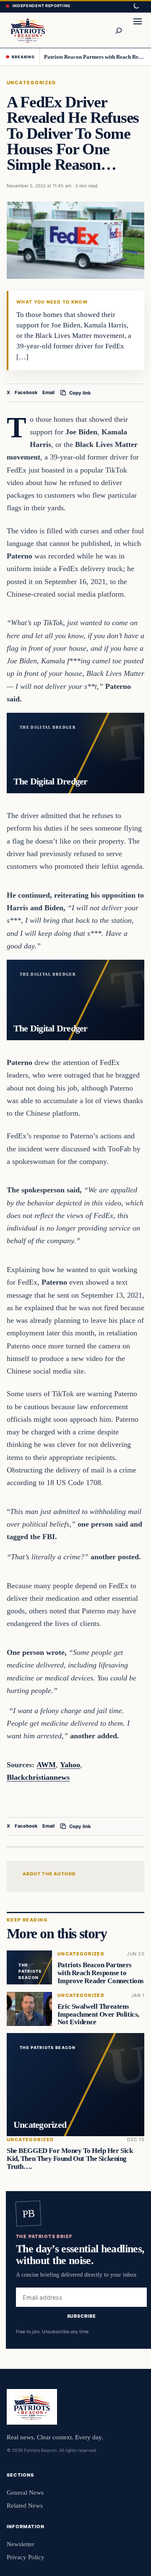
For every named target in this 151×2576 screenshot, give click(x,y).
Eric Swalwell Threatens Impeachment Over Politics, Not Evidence (98, 2014)
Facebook (26, 392)
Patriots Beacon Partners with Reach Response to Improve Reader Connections (95, 57)
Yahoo (70, 1765)
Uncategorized (31, 83)
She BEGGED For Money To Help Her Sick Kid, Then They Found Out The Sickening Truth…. (70, 2159)
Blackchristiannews (38, 1777)
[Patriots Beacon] (28, 30)
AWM (46, 1765)
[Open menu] (138, 30)
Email (48, 392)
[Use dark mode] (136, 6)
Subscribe (82, 2316)
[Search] (118, 30)
